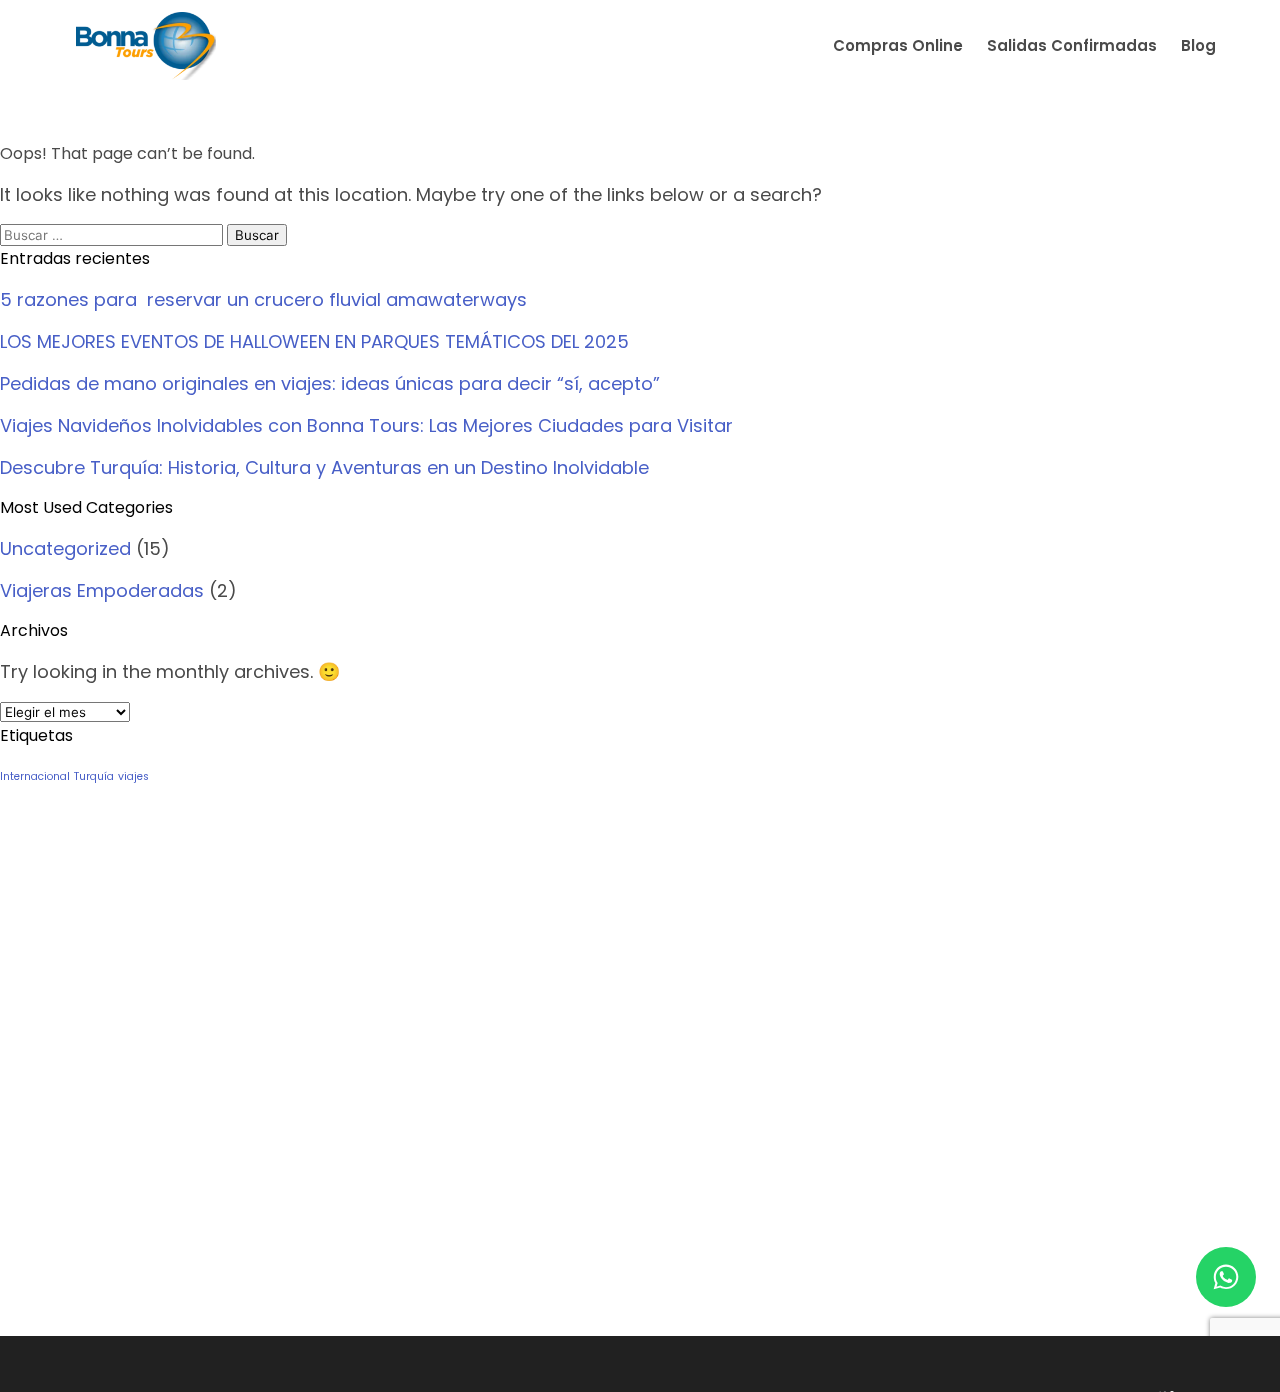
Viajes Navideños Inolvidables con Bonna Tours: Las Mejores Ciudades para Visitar (366, 425)
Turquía (94, 776)
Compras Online (898, 45)
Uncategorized (65, 548)
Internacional (35, 776)
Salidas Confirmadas (1072, 45)
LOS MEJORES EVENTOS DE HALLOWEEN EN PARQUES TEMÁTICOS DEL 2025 (314, 341)
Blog (1198, 45)
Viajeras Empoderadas (102, 590)
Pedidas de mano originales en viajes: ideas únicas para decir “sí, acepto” (332, 383)
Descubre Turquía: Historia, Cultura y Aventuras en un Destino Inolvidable (324, 467)
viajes (133, 776)
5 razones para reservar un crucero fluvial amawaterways (263, 299)
